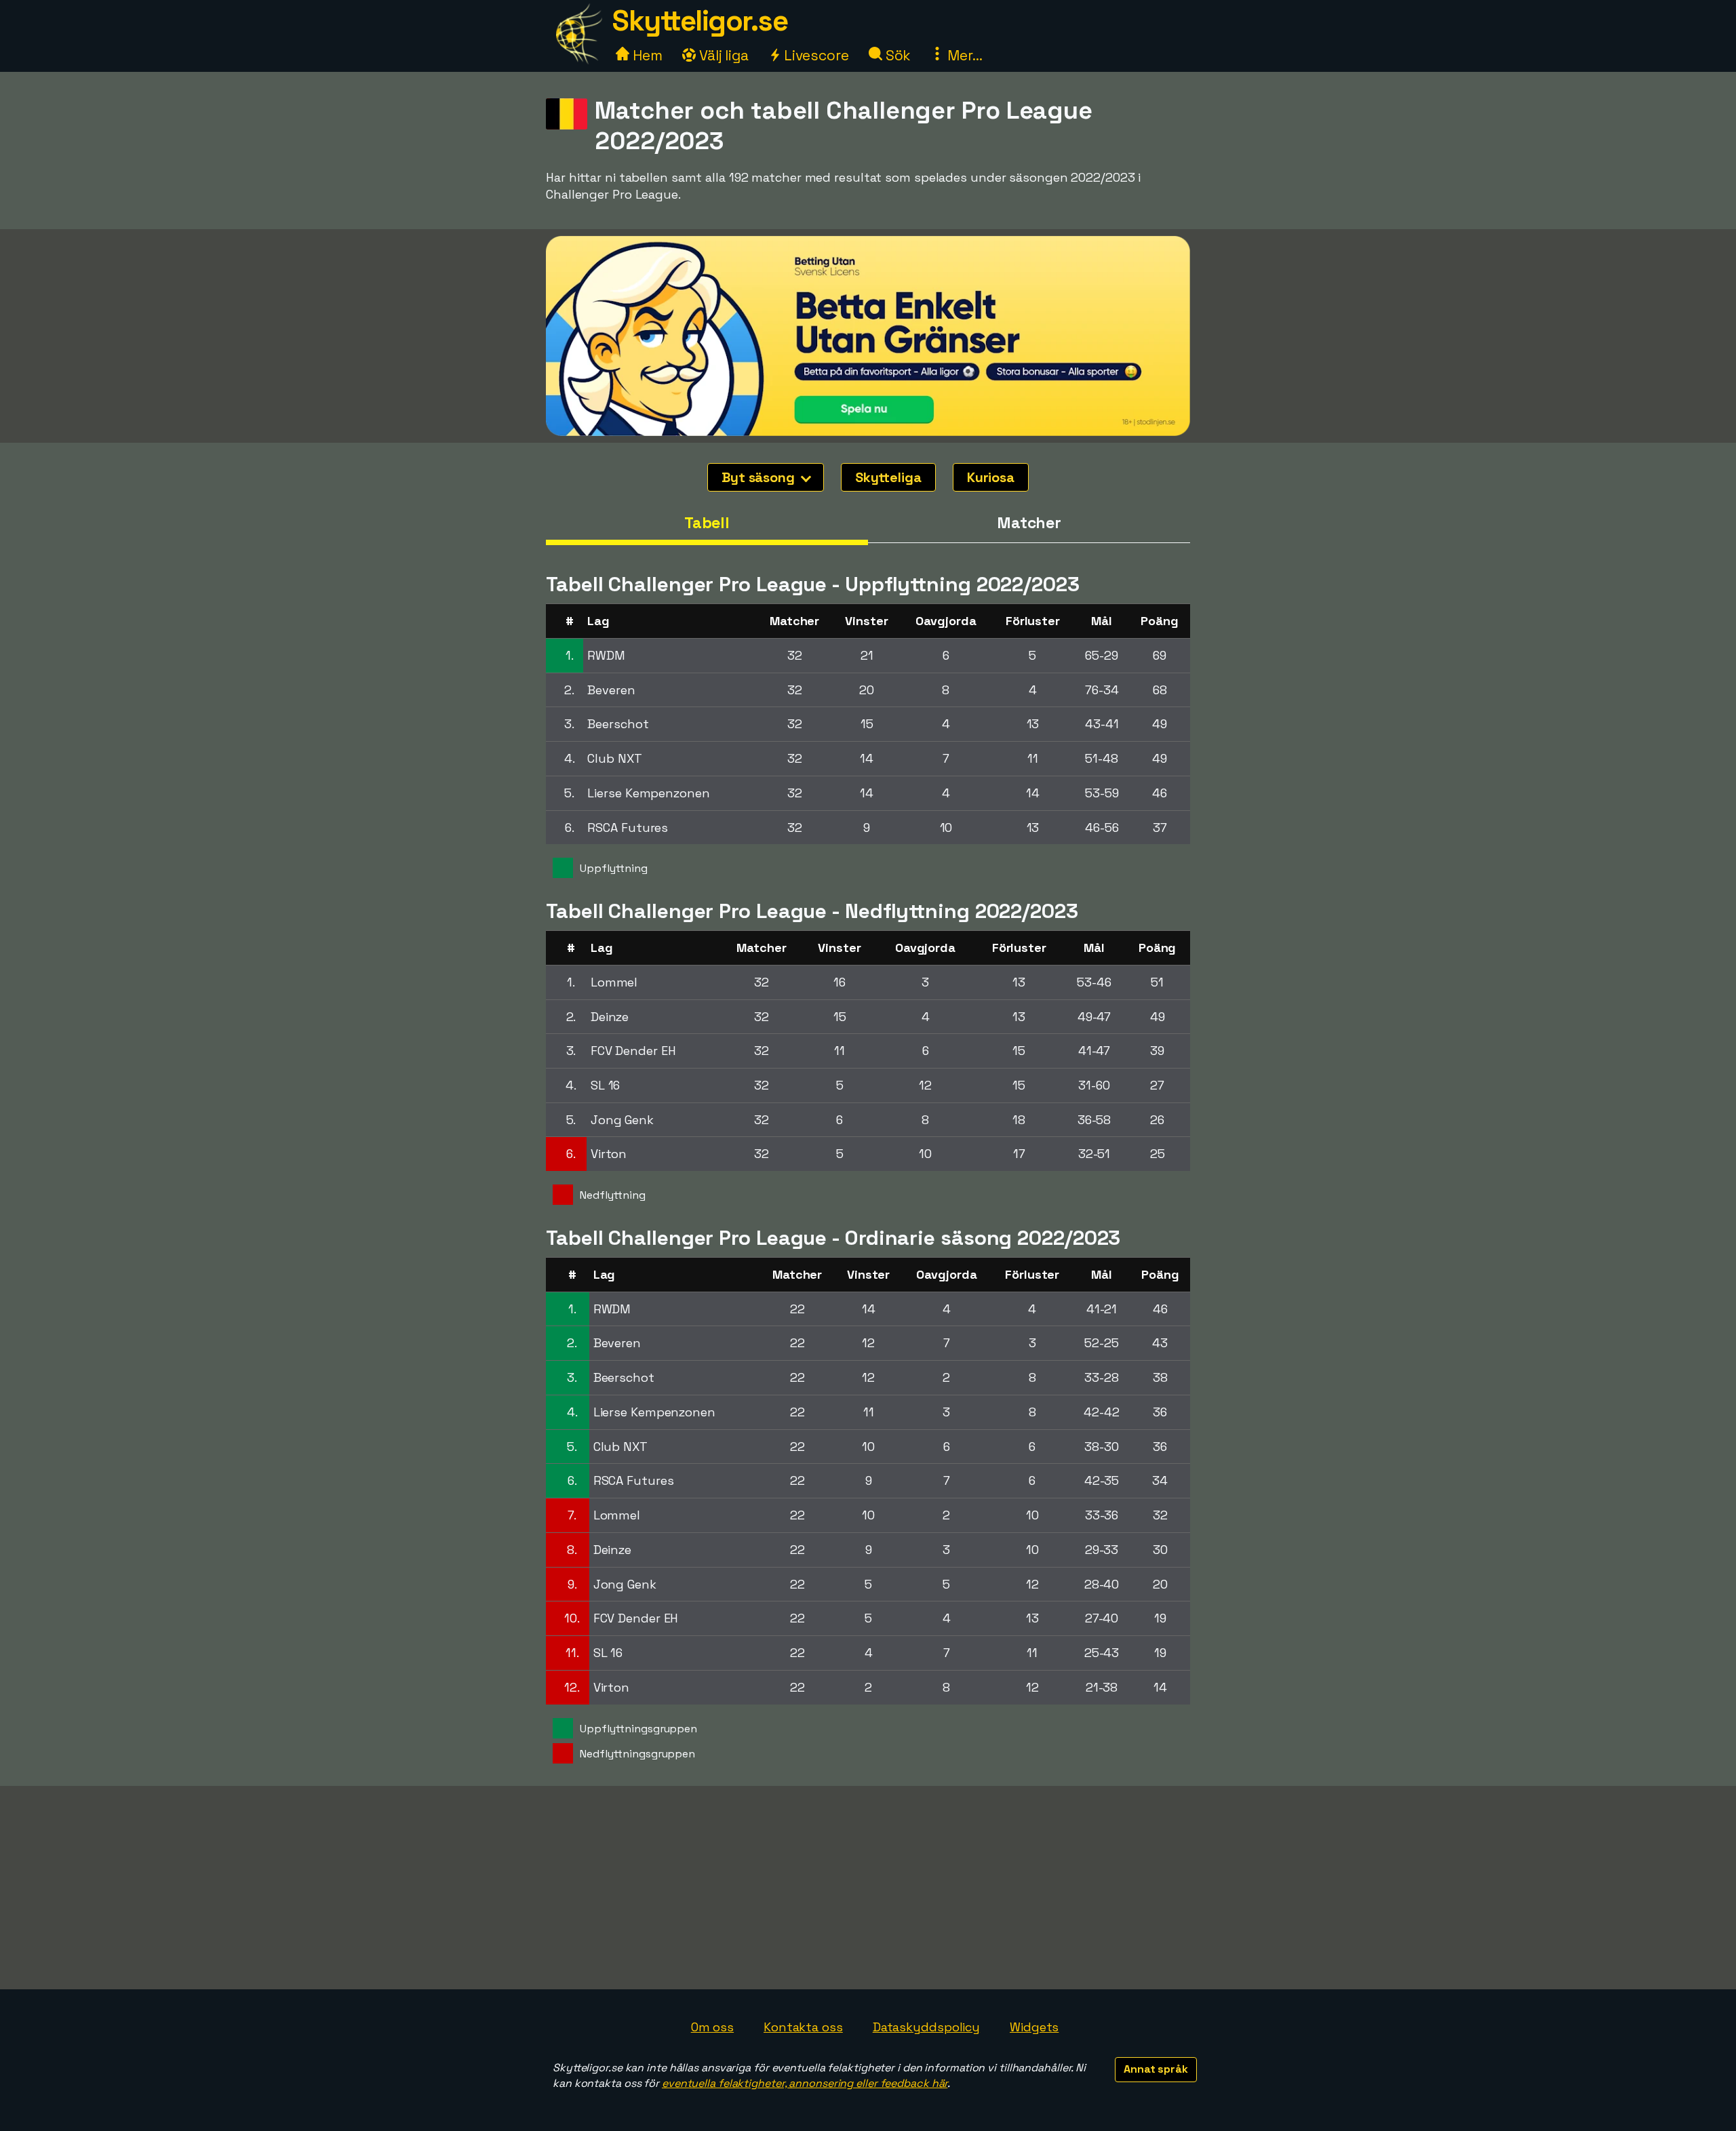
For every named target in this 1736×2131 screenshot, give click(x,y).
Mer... (963, 55)
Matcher (1029, 523)
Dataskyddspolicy (926, 2027)
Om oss (712, 2027)
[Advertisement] (868, 1888)
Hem (646, 55)
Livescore (815, 55)
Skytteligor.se (700, 21)
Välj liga (722, 55)
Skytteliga (888, 477)
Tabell (707, 523)
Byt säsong (760, 477)
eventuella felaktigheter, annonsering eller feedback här (805, 2083)
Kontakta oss (803, 2027)
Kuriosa (991, 477)
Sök (897, 55)
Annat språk (1156, 2069)
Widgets (1034, 2027)
